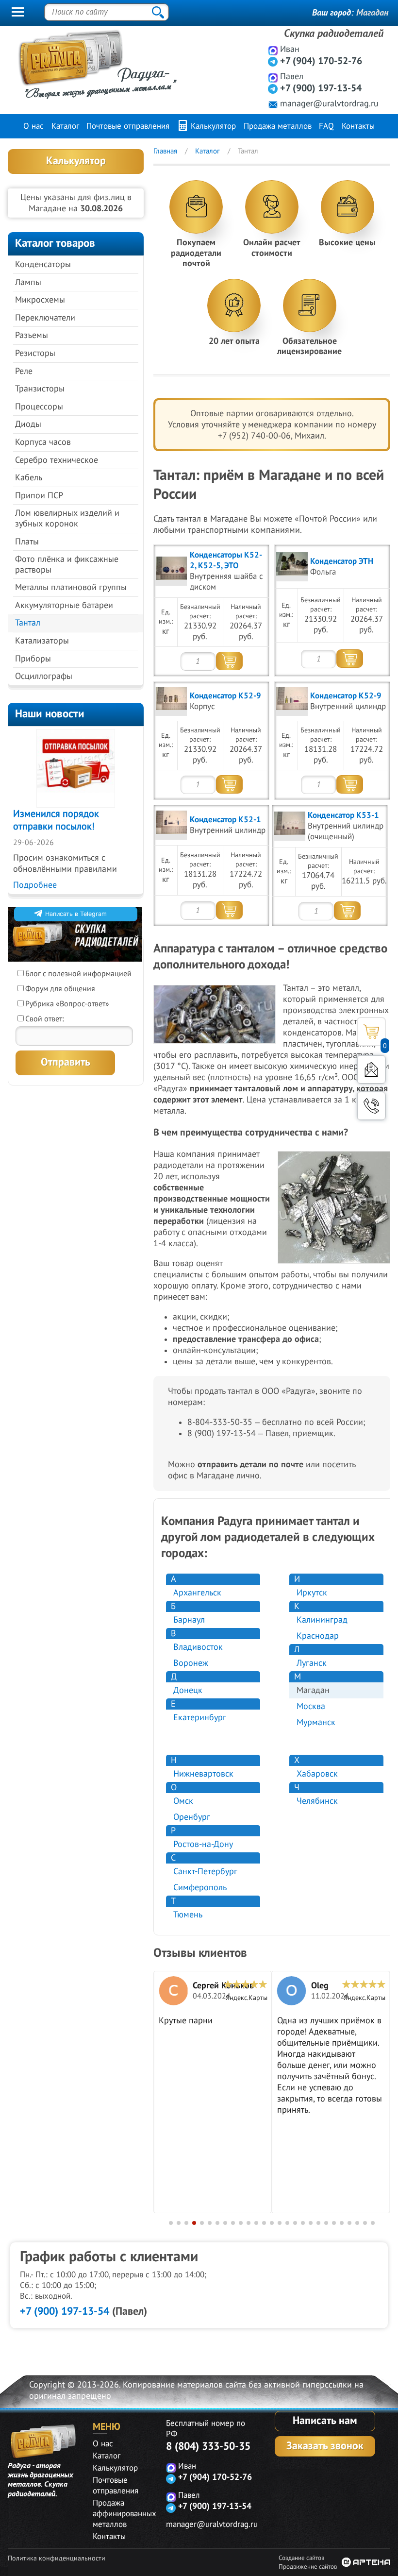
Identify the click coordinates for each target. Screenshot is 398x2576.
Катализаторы (42, 641)
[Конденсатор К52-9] (171, 701)
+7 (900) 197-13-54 (321, 88)
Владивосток (198, 1647)
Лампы (28, 282)
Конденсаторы (43, 264)
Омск (183, 1801)
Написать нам (325, 2421)
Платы (27, 542)
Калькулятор (212, 126)
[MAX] (273, 50)
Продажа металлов (278, 126)
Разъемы (32, 335)
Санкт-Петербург (205, 1872)
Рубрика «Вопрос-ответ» (67, 1004)
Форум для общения (60, 989)
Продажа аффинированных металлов (124, 2514)
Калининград (322, 1620)
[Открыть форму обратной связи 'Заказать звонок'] (371, 1106)
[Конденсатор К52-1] (171, 825)
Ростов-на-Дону (203, 1844)
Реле (24, 371)
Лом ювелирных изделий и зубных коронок (67, 518)
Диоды (28, 424)
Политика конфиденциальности (57, 2558)
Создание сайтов (301, 2558)
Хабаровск (317, 1774)
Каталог (65, 126)
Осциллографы (44, 676)
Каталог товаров (55, 243)
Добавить (229, 661)
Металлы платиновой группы (71, 587)
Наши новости (50, 714)
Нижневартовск (203, 1774)
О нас (33, 126)
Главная (165, 151)
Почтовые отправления (128, 126)
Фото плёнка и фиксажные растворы (67, 565)
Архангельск (197, 1593)
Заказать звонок (325, 2446)
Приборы (33, 659)
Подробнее (35, 885)
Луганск (312, 1663)
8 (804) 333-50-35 (208, 2446)
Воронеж (191, 1663)
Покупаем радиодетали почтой (196, 253)
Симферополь (200, 1888)
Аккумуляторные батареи (64, 605)
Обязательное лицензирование (309, 347)
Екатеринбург (200, 1718)
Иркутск (312, 1593)
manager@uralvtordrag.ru (329, 104)
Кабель (29, 478)
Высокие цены (347, 243)
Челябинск (317, 1801)
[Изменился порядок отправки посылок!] (76, 768)
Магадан (372, 13)
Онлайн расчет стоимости (272, 248)
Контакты (358, 126)
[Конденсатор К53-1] (290, 826)
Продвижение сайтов (308, 2567)
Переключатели (45, 318)
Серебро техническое (57, 460)
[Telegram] (273, 61)
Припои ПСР (39, 496)
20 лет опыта (234, 341)
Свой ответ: (45, 1019)
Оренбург (192, 1817)
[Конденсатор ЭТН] (292, 567)
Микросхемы (40, 300)
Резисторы (35, 353)
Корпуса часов (43, 442)
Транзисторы (40, 389)
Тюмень (188, 1915)
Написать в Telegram (76, 914)
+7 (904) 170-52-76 (321, 61)
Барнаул (189, 1620)
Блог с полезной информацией (78, 974)
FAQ (326, 126)
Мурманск (316, 1722)
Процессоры (39, 407)
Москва (311, 1706)
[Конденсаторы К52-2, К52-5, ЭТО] (171, 571)
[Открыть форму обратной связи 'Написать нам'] (371, 1069)
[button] (171, 2223)
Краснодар (318, 1636)
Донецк (188, 1690)
